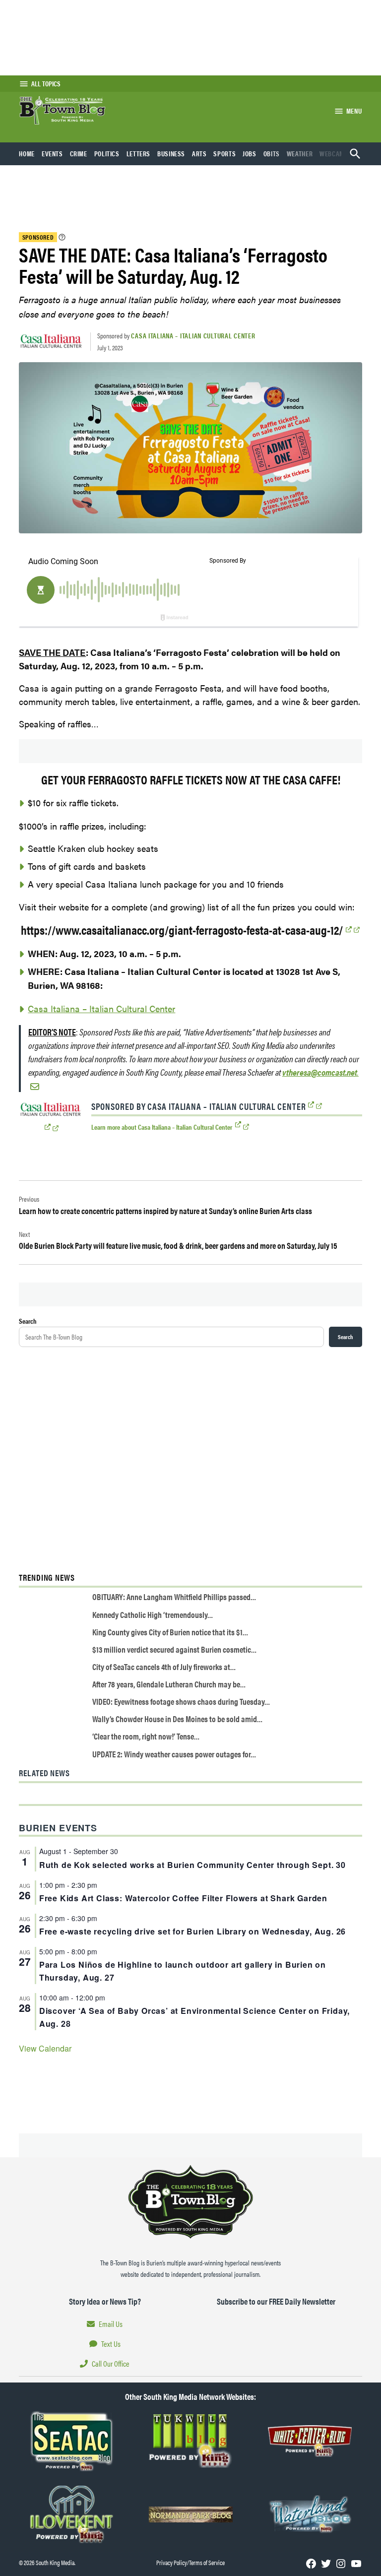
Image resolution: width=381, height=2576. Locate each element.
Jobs (250, 153)
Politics (107, 153)
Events (52, 153)
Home (27, 153)
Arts (199, 153)
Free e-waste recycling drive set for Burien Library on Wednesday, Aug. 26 (192, 1931)
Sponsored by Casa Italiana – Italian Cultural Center (199, 1106)
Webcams (334, 153)
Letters (138, 153)
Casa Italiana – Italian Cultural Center (193, 335)
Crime (79, 153)
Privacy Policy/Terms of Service (190, 2563)
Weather (300, 153)
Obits (272, 153)
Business (171, 153)
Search (28, 1321)
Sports (224, 153)
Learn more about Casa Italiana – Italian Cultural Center (162, 1127)
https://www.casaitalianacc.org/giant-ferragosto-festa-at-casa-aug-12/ (182, 930)
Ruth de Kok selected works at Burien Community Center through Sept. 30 (192, 1865)
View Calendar (45, 2048)
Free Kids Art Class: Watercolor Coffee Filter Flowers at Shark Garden (183, 1898)
